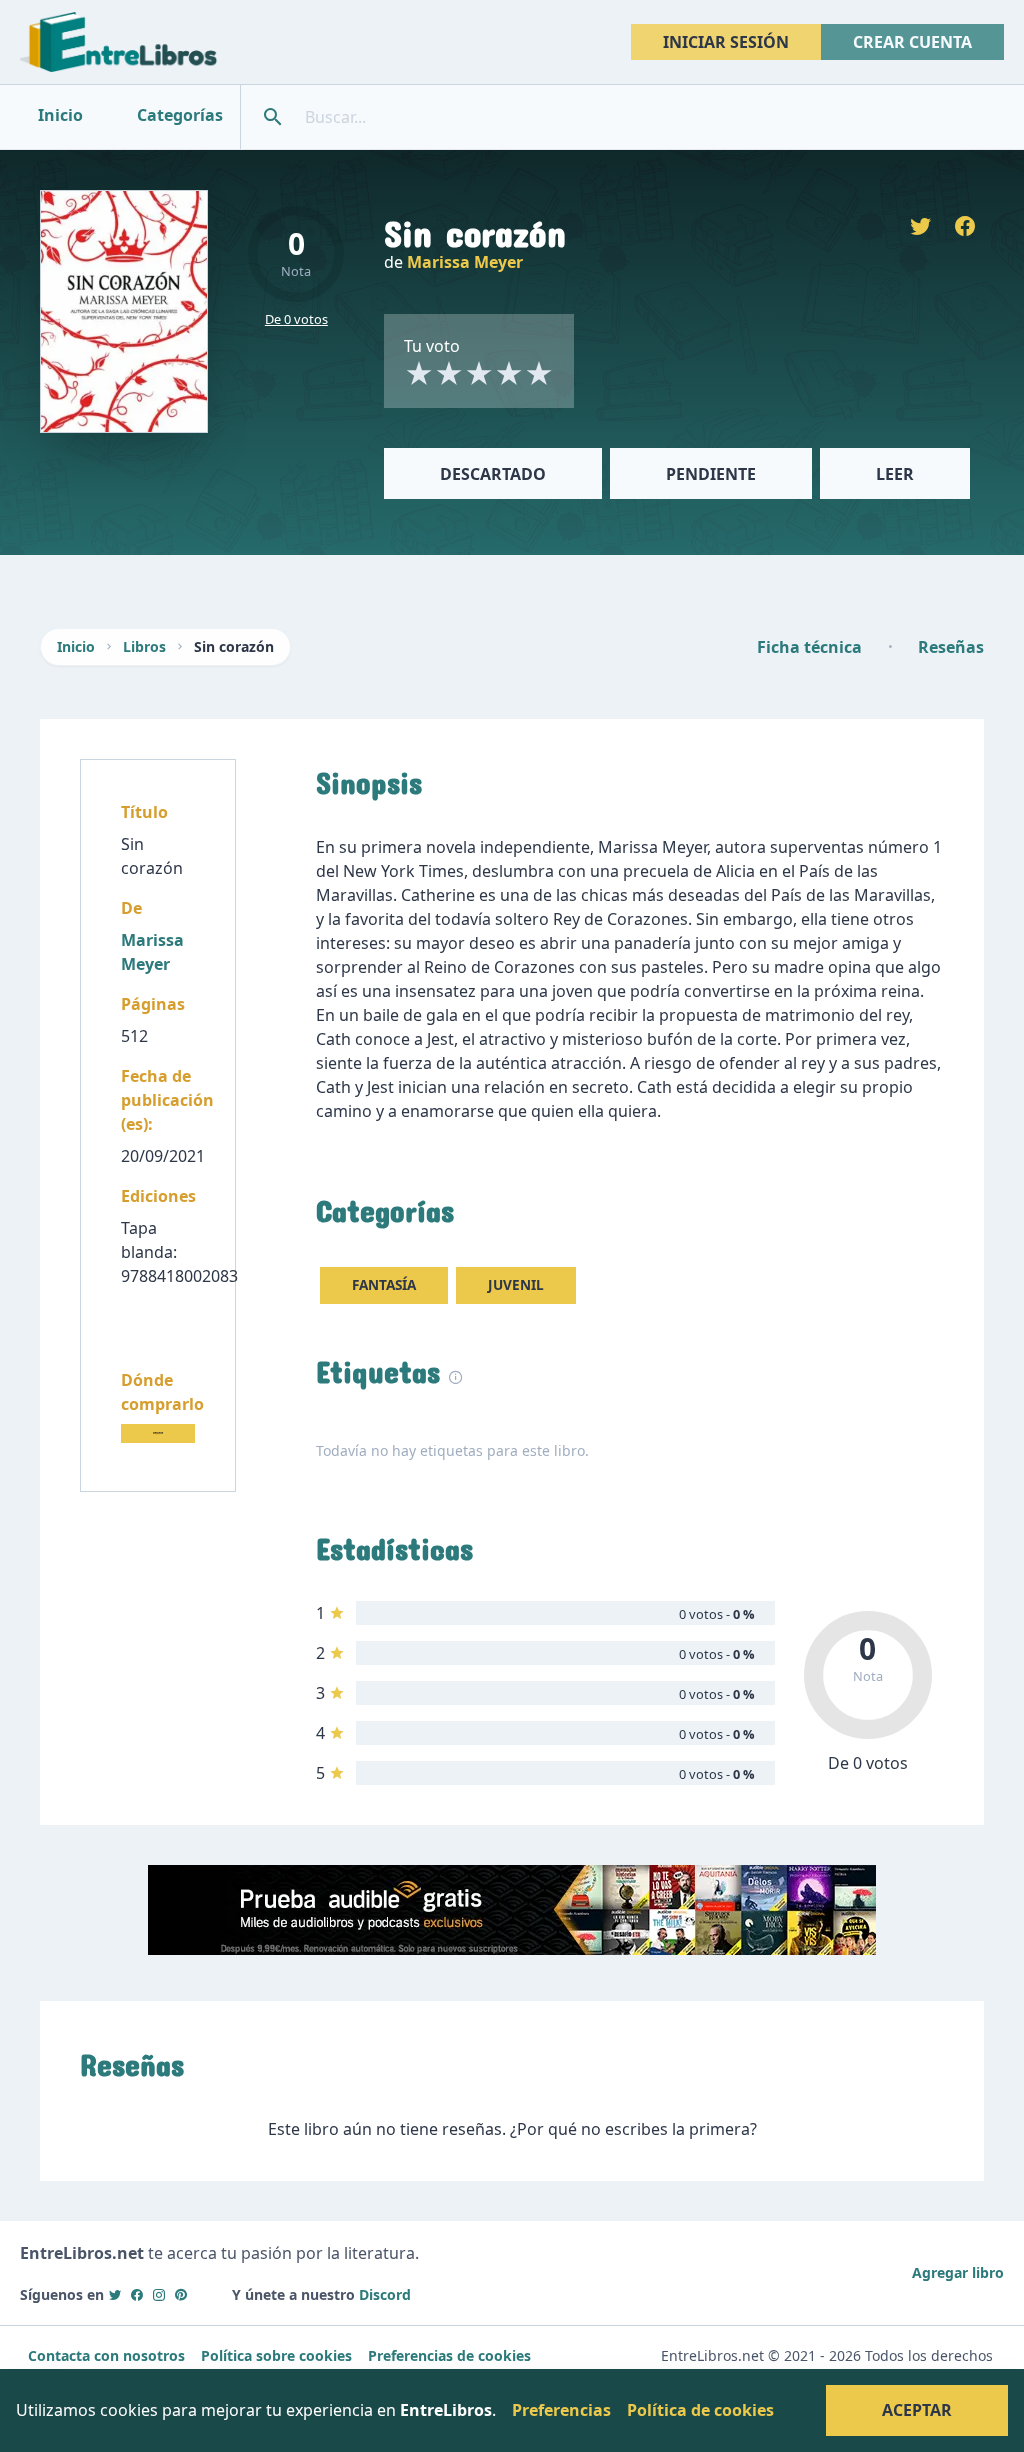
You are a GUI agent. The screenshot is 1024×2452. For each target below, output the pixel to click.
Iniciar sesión (726, 42)
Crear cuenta (912, 42)
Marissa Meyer (465, 262)
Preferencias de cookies (449, 2355)
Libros (144, 646)
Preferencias (561, 2410)
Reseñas (951, 647)
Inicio (76, 646)
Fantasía (384, 1284)
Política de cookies (700, 2410)
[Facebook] (137, 2294)
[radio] (419, 373)
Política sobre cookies (276, 2355)
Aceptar (917, 2410)
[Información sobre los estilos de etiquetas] (456, 1375)
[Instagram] (159, 2294)
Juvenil (516, 1284)
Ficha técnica (809, 647)
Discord (385, 2294)
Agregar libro (958, 2272)
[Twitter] (115, 2294)
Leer (895, 474)
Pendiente (711, 474)
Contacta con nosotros (106, 2355)
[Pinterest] (181, 2294)
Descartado (493, 474)
